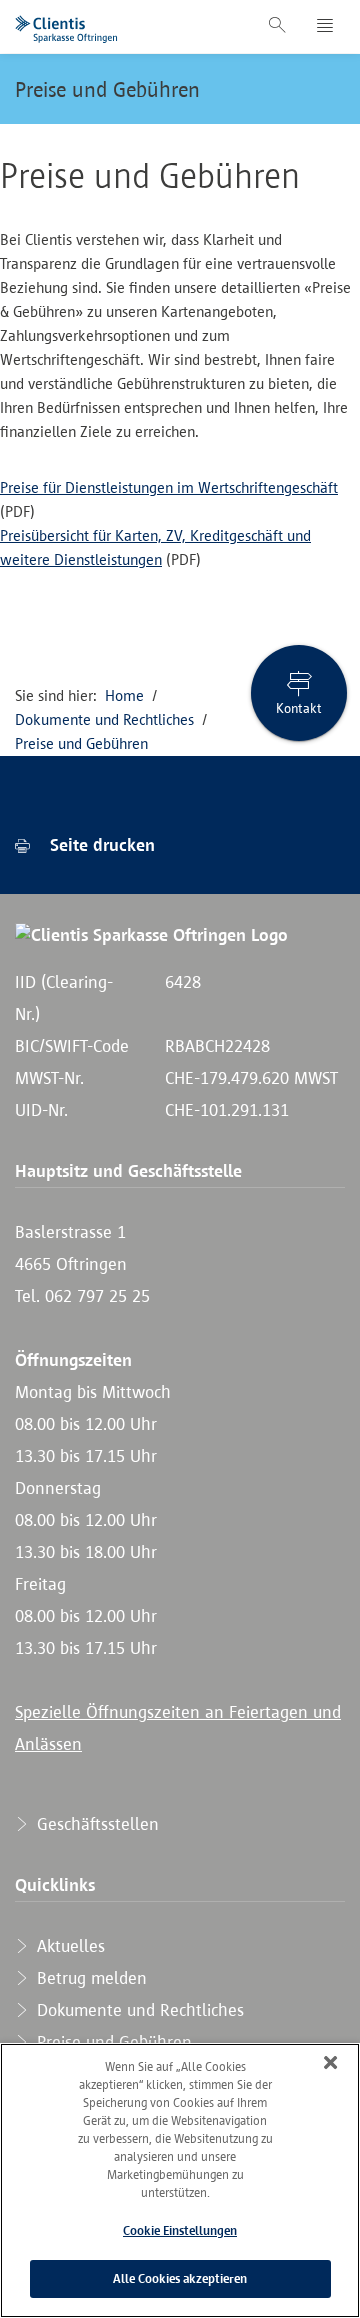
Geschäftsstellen (95, 1824)
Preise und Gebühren (107, 89)
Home (124, 695)
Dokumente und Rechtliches (104, 719)
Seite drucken (100, 845)
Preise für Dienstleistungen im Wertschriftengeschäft (169, 487)
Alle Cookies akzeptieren (180, 2278)
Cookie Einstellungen (180, 2230)
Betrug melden (89, 1978)
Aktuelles (68, 1946)
